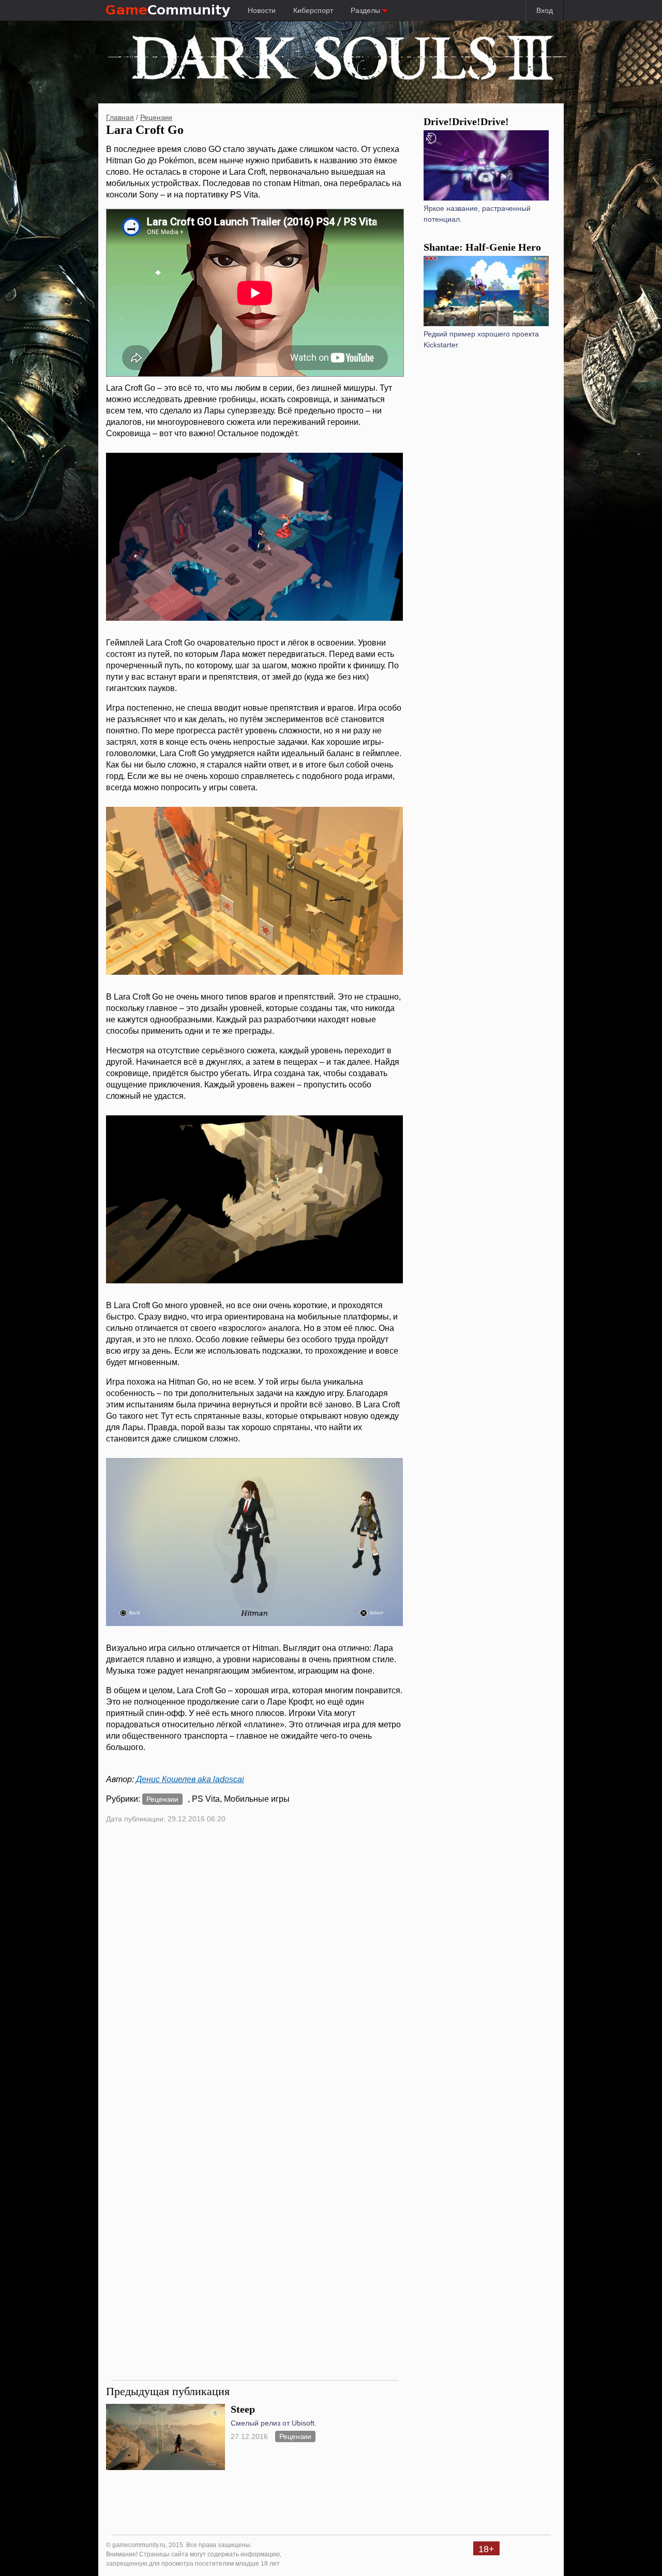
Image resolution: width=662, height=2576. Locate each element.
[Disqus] (254, 1970)
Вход (545, 10)
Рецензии (156, 117)
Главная (120, 117)
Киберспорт (313, 10)
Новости (262, 10)
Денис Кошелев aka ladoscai (190, 1779)
